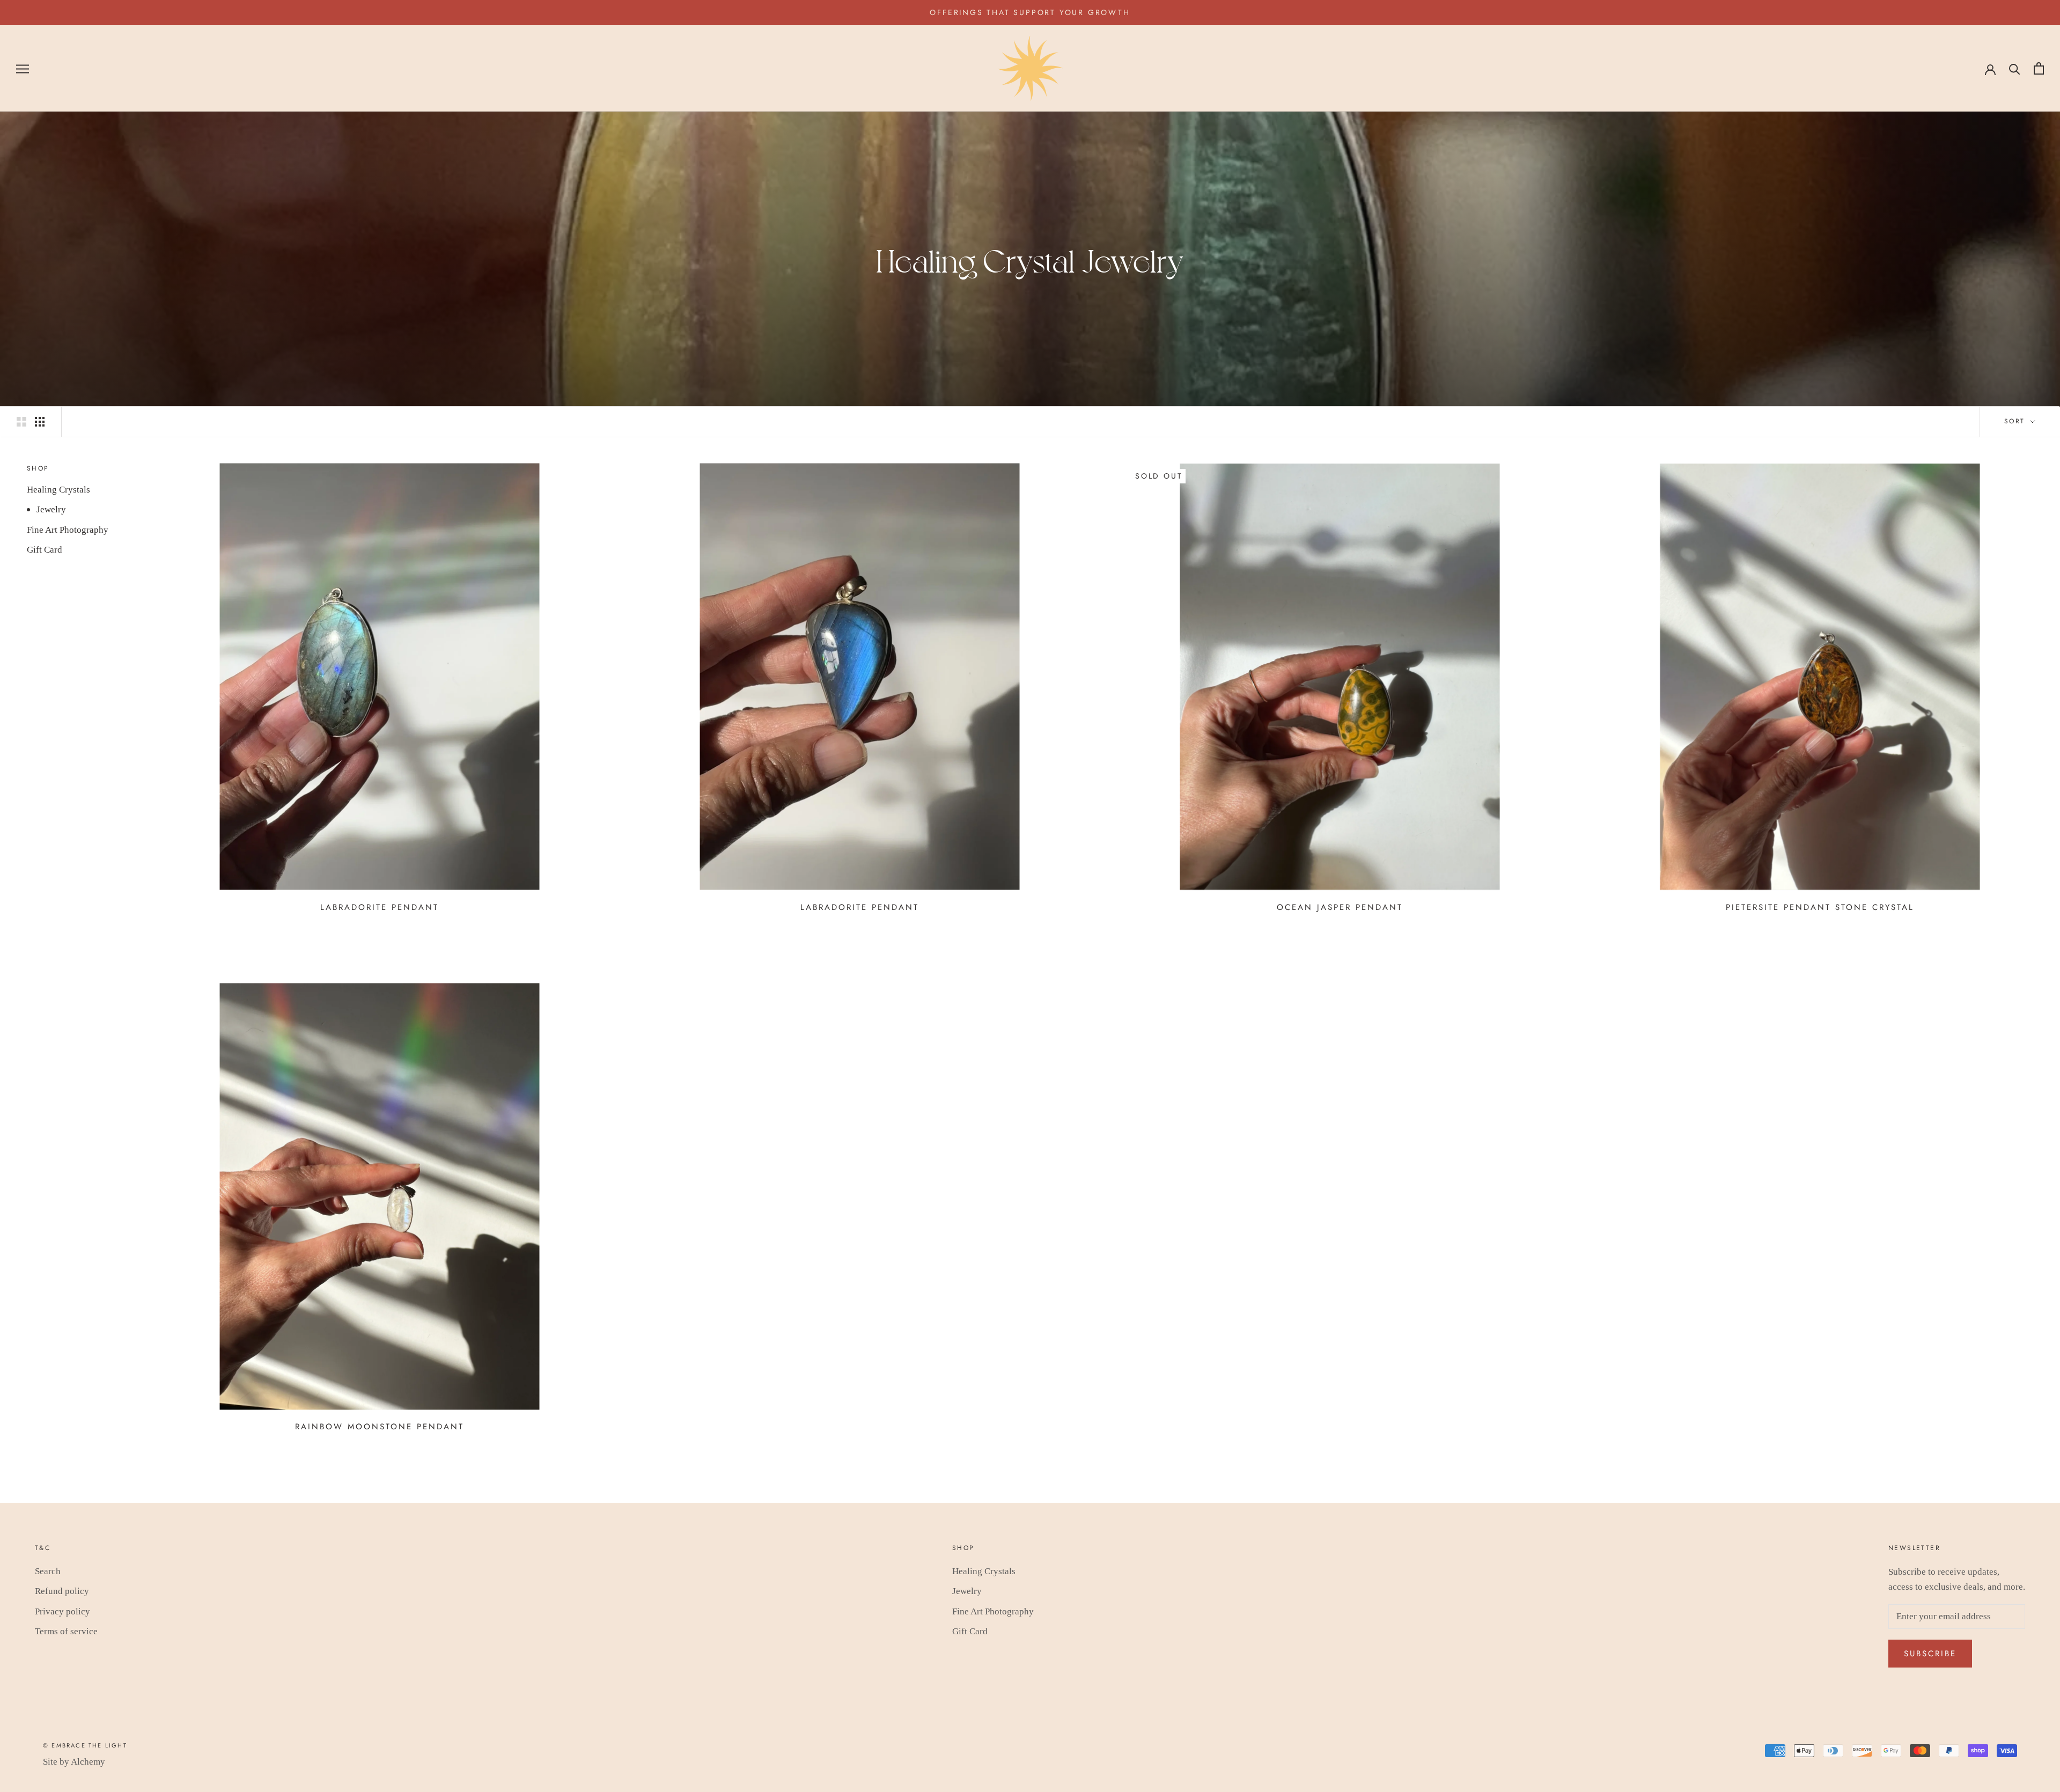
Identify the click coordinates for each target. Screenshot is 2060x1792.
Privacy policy (62, 1611)
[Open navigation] (23, 68)
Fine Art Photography (68, 530)
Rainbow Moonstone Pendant (380, 1427)
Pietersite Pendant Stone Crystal (1820, 907)
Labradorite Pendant (380, 907)
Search (48, 1571)
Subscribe (1930, 1654)
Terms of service (66, 1631)
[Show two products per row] (21, 421)
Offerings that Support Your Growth (1030, 12)
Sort (2016, 421)
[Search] (2015, 68)
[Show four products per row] (40, 421)
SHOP (38, 468)
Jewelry (51, 509)
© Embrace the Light (85, 1745)
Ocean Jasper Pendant (1340, 907)
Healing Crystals (58, 490)
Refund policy (62, 1591)
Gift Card (45, 550)
